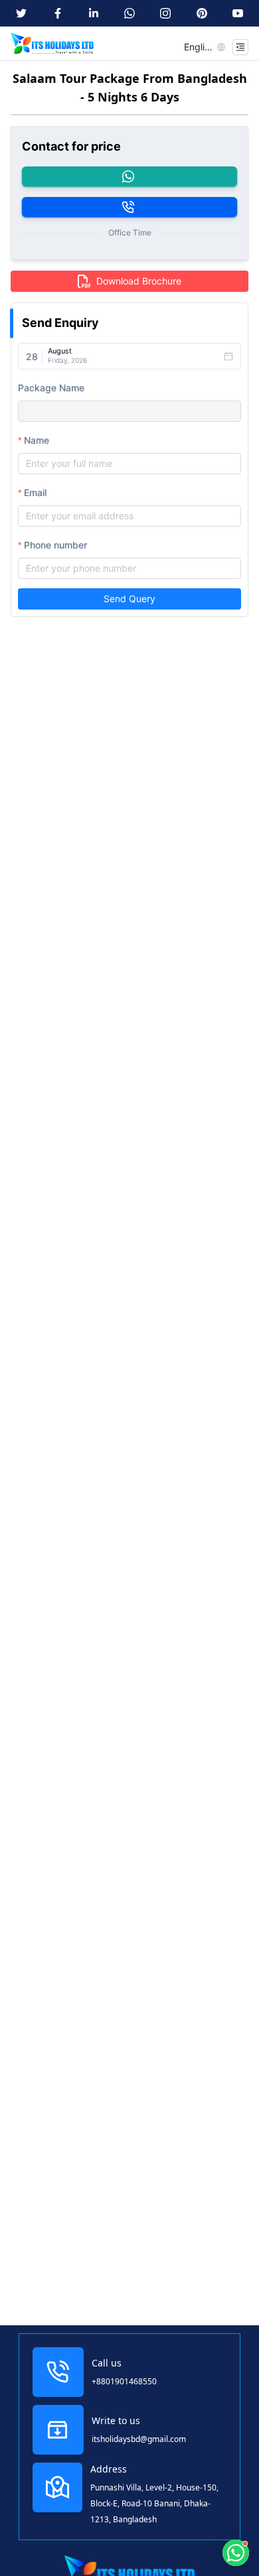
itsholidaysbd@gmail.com (139, 2439)
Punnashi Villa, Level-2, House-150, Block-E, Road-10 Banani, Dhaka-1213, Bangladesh (154, 2503)
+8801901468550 (124, 2381)
